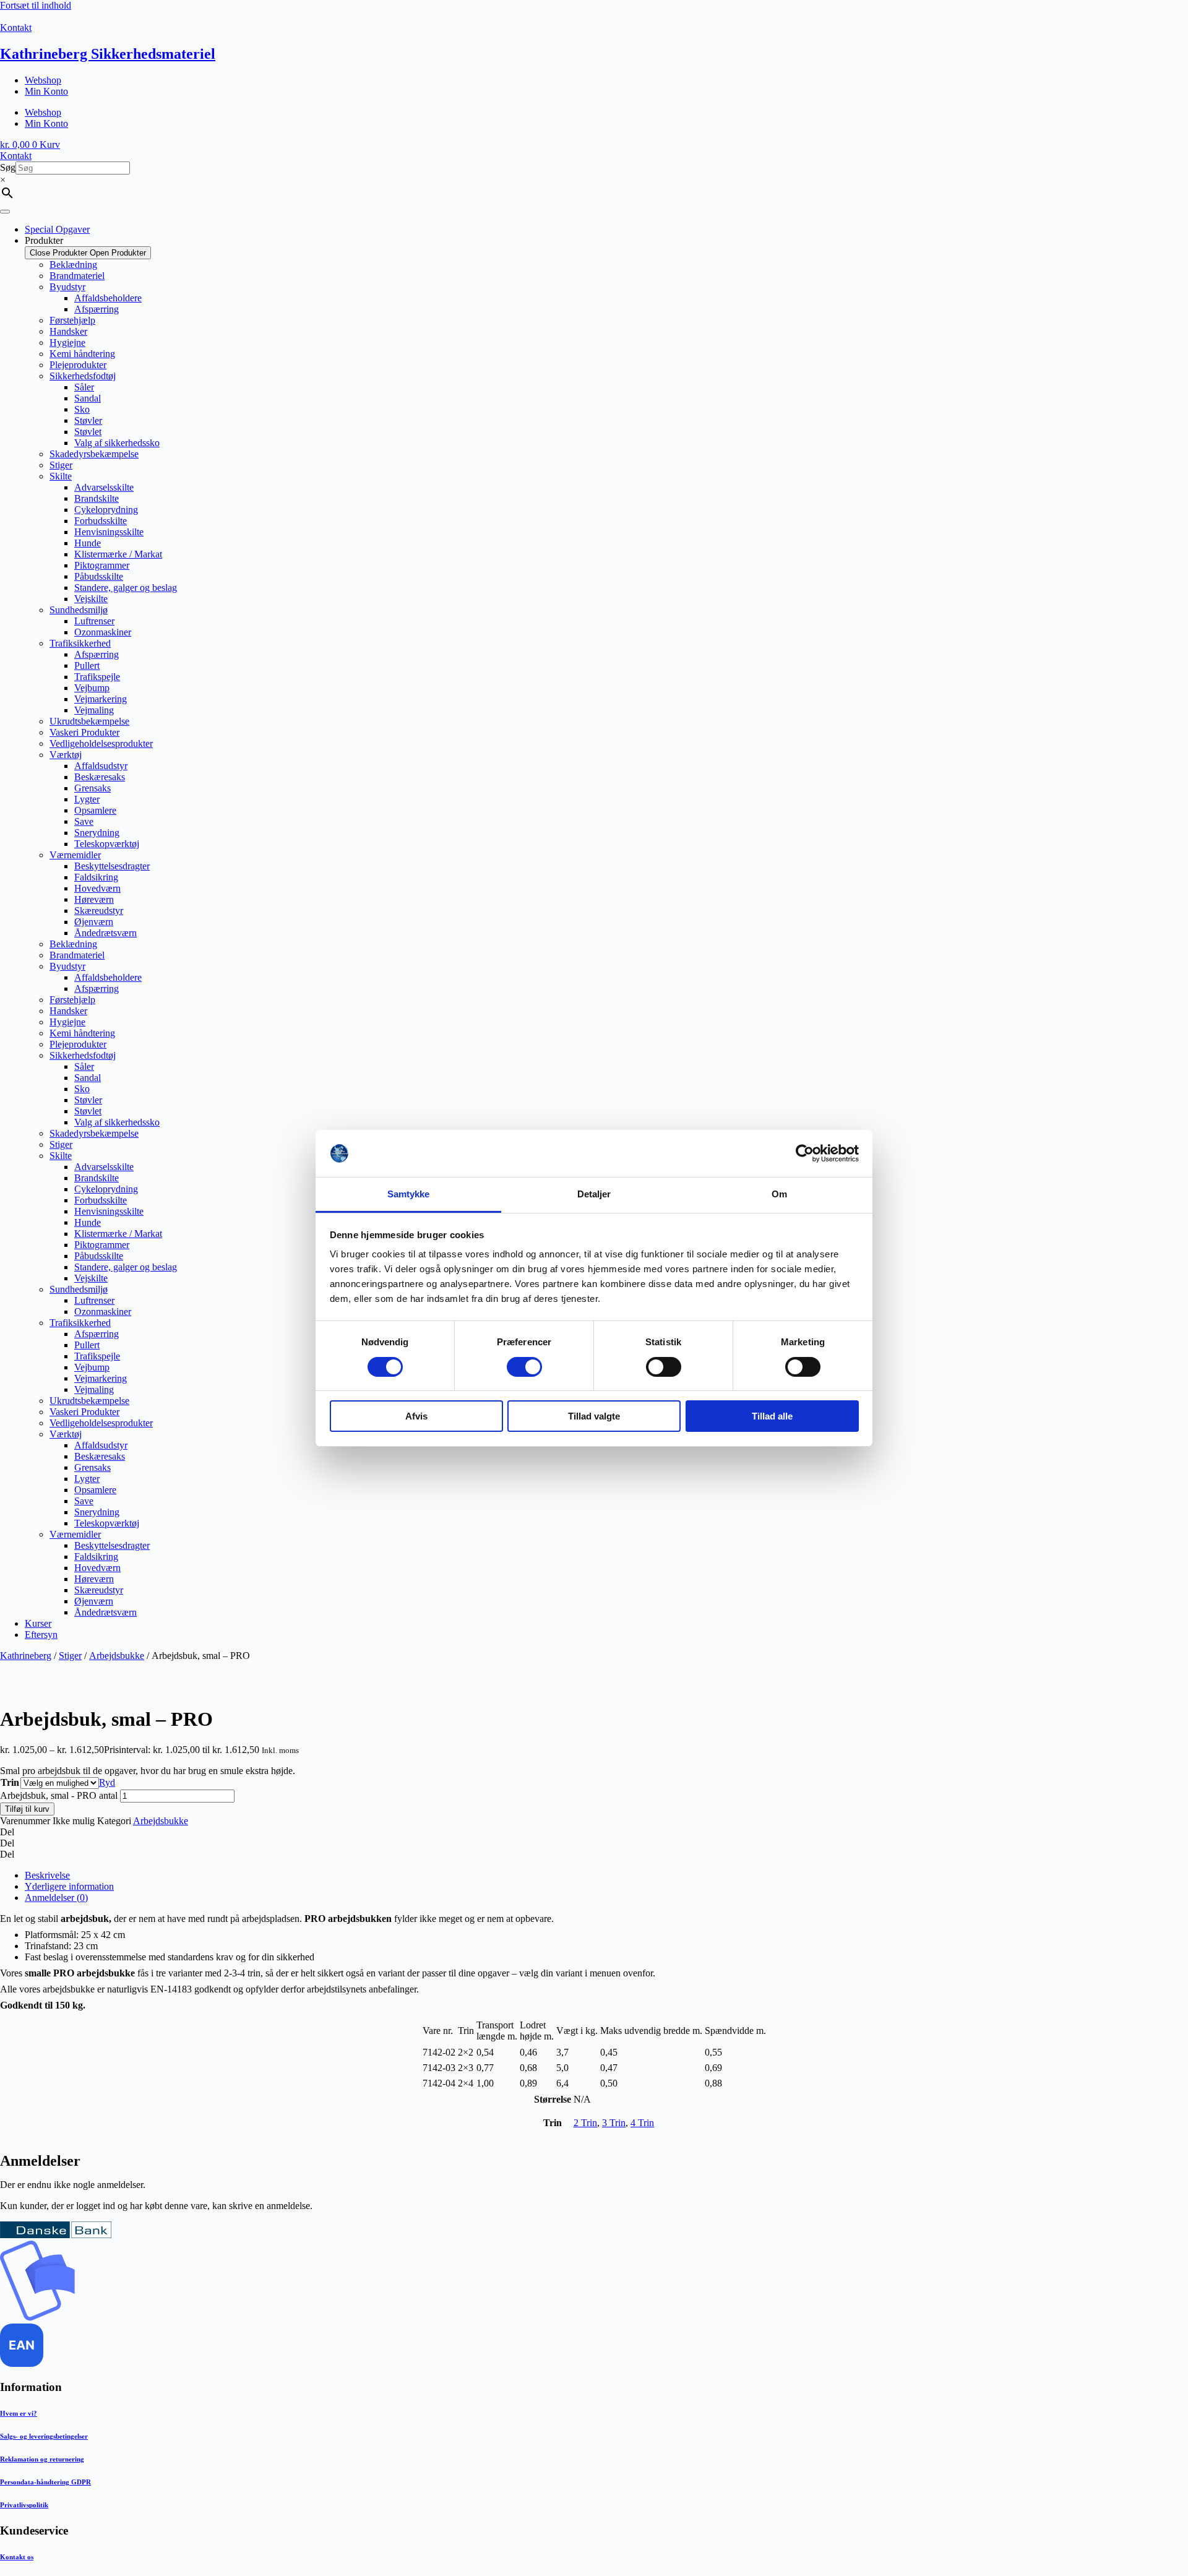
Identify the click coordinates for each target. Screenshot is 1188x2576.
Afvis (416, 1416)
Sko (82, 409)
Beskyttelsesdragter (112, 866)
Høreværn (94, 899)
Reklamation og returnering (42, 2459)
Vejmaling (94, 710)
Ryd (107, 1782)
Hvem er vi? (19, 2413)
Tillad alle (772, 1416)
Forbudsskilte (101, 521)
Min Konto (46, 91)
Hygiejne (67, 342)
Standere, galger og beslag (126, 588)
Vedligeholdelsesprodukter (101, 743)
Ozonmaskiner (103, 632)
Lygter (87, 799)
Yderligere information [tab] (69, 1886)
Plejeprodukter (78, 365)
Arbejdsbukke (117, 1656)
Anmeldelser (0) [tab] (56, 1898)
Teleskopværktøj (107, 844)
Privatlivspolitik (24, 2505)
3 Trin (614, 2123)
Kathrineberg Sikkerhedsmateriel (108, 54)
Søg (8, 167)
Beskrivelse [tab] (47, 1875)
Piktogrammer (102, 565)
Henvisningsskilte (109, 532)
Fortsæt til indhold (36, 5)
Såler (84, 387)
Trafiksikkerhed (80, 643)
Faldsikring (96, 877)
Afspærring (97, 309)
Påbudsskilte (99, 576)
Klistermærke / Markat (118, 554)
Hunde (88, 543)
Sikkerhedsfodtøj (83, 376)
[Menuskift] (5, 212)
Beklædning (73, 265)
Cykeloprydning (106, 510)
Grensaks (93, 788)
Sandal (88, 398)
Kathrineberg (26, 1656)
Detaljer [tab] (594, 1194)
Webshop (43, 80)
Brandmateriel (77, 276)
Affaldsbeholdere (108, 298)
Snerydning (97, 833)
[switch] (524, 1367)
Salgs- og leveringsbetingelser (44, 2436)
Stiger (61, 465)
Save (84, 821)
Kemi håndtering (82, 354)
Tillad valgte (594, 1416)
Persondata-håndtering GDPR (45, 2482)
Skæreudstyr (99, 911)
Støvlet (88, 432)
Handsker (68, 331)
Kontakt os (17, 2557)
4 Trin (642, 2123)
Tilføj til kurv (27, 1809)
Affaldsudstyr (101, 766)
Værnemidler (75, 855)
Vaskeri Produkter (84, 732)
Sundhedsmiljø (79, 610)
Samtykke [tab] (409, 1194)
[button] (594, 1832)
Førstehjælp (72, 320)
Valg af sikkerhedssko (117, 443)
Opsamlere (95, 810)
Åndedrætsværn (105, 933)
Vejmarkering (101, 699)
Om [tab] (779, 1194)
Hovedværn (97, 888)
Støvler (88, 420)
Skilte (61, 476)
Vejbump (92, 688)
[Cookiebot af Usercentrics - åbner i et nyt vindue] (805, 1153)
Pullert (87, 666)
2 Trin (585, 2123)
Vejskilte (91, 599)
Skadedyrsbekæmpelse (94, 454)
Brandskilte (97, 498)
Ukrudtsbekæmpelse (89, 721)
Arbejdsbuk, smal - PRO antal (59, 1795)
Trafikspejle (97, 677)
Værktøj (66, 755)
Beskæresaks (100, 777)
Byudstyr (67, 287)
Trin (10, 1782)
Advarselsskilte (104, 487)
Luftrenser (94, 621)
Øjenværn (94, 922)
